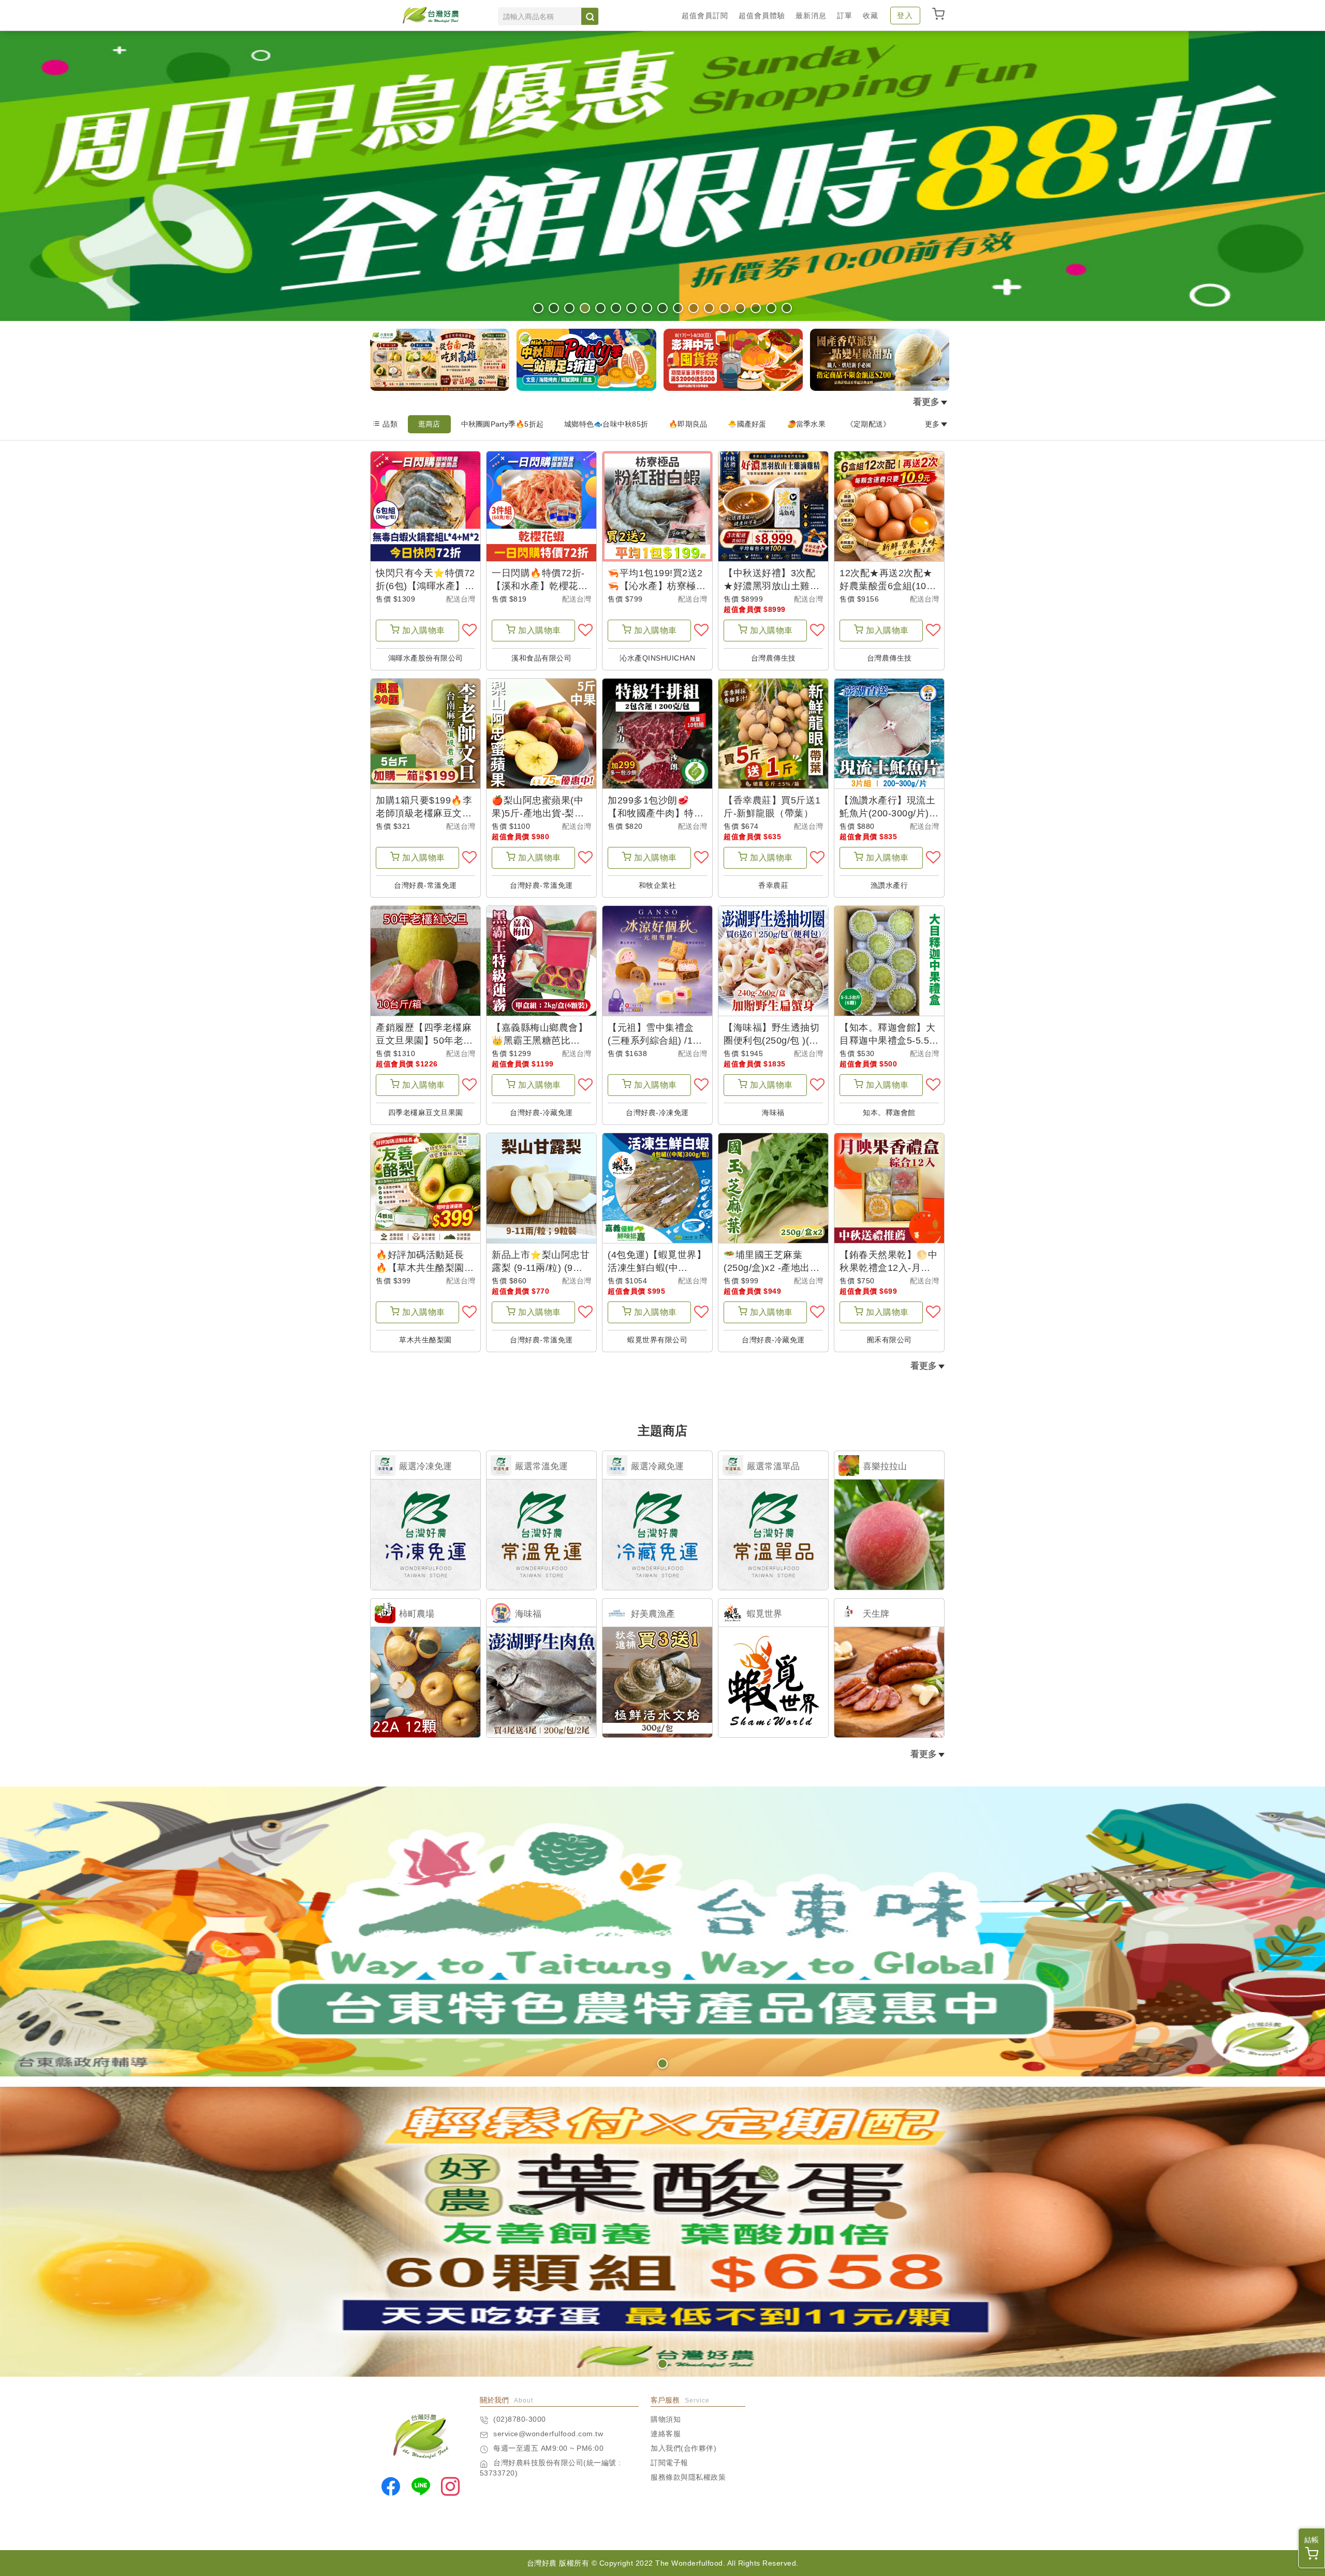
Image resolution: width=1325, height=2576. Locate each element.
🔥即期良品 (688, 424)
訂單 (845, 16)
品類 (390, 424)
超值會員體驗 (762, 16)
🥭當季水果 (806, 424)
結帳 (1312, 2540)
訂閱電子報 (669, 2463)
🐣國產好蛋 (747, 424)
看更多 (926, 402)
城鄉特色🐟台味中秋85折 (606, 424)
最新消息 (811, 16)
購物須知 (666, 2419)
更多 (932, 424)
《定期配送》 (868, 424)
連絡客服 (666, 2434)
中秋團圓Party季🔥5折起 (503, 424)
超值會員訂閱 (705, 16)
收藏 (871, 16)
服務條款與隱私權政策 (688, 2477)
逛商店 (429, 424)
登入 (905, 16)
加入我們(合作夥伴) (683, 2448)
